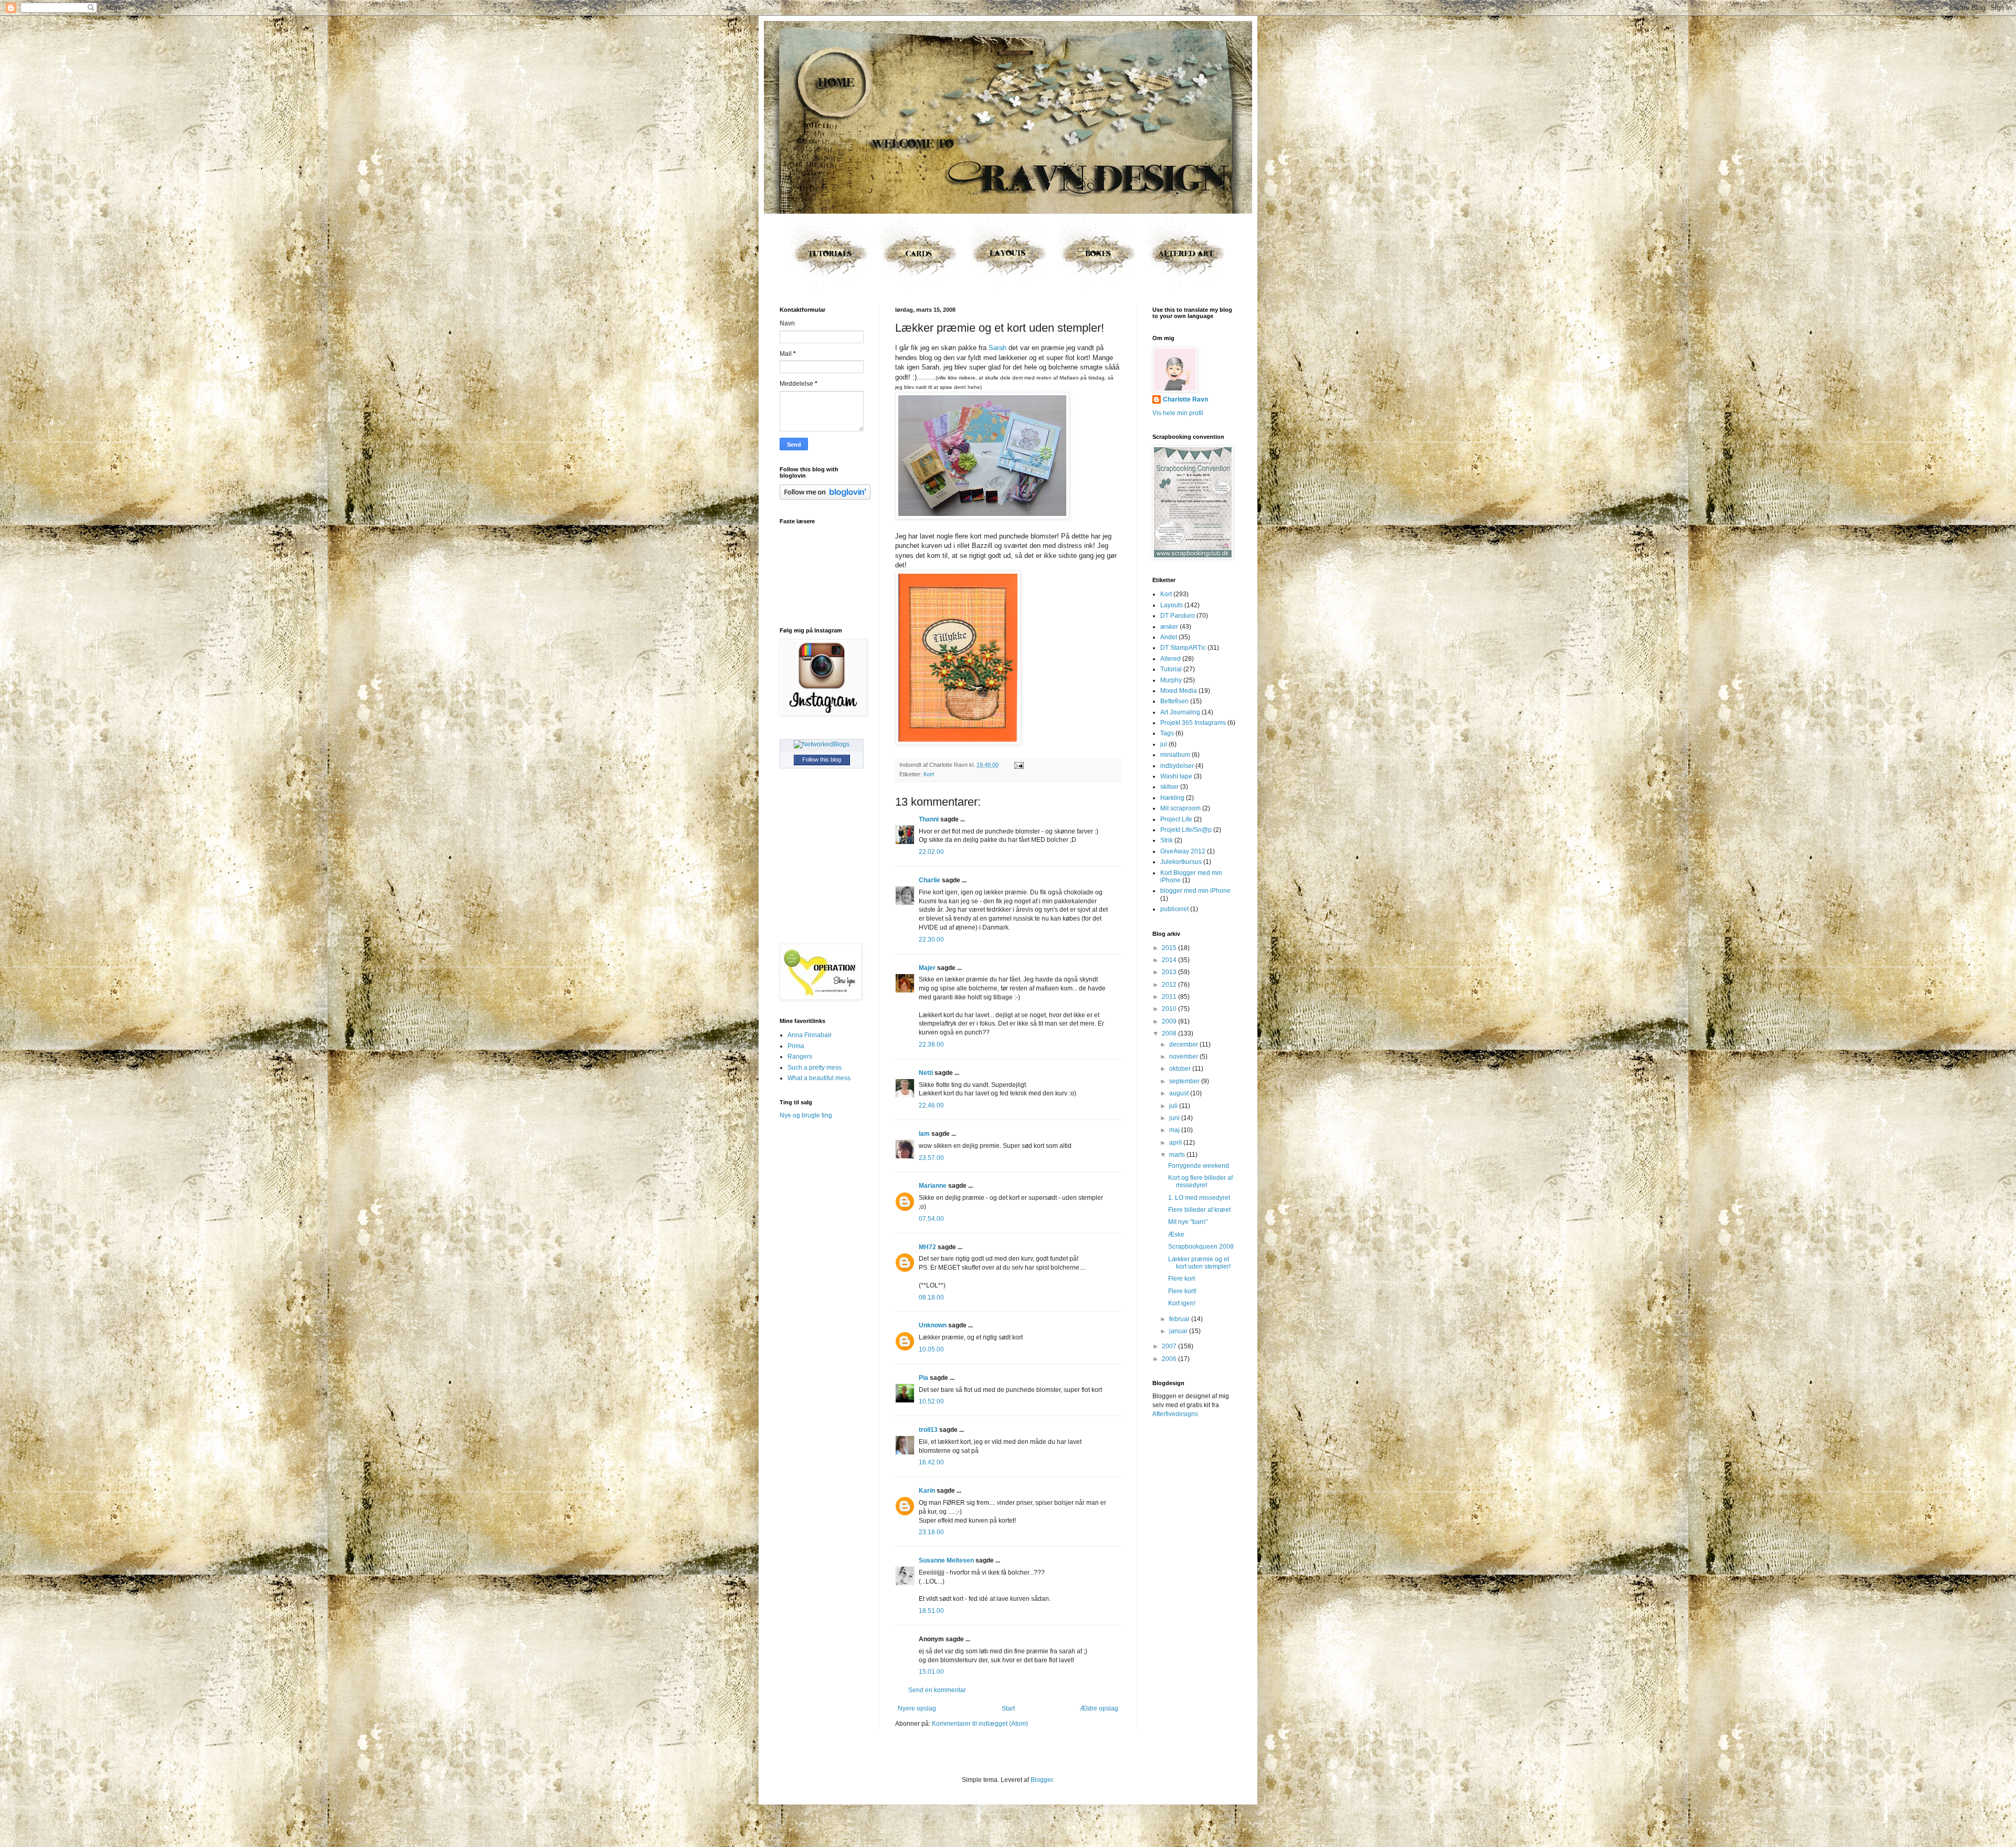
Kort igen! (1182, 1303)
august (1180, 1093)
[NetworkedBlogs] (822, 744)
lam (924, 1134)
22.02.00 (931, 852)
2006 (1170, 1359)
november (1184, 1057)
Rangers (800, 1057)
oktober (1181, 1069)
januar (1179, 1331)
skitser (1169, 787)
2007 (1170, 1346)
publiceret (1174, 909)
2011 (1170, 997)
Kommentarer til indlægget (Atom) (980, 1724)
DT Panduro (1178, 616)
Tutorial (1171, 669)
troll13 (928, 1430)
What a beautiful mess (819, 1078)
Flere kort (1182, 1279)
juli (1174, 1106)
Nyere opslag (917, 1708)
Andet (1169, 637)
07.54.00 (931, 1219)
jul (1164, 744)
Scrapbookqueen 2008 (1201, 1247)
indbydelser (1177, 766)
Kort (929, 774)
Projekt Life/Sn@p (1186, 830)
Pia (923, 1378)
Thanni (929, 819)
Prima (796, 1046)
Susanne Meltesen (946, 1560)
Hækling (1172, 798)
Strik (1167, 840)
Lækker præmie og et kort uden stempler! (1199, 1263)
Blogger (1042, 1780)
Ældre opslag (1099, 1708)
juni (1175, 1118)
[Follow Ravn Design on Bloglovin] (825, 498)
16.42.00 (931, 1462)
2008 (1170, 1033)
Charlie (930, 880)
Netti (926, 1073)
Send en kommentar (937, 1690)
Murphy (1171, 680)
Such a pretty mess (815, 1068)
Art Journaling (1180, 712)
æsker (1169, 627)
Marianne (933, 1186)
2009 (1170, 1021)
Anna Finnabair (810, 1035)
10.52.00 (931, 1401)
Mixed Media (1179, 691)
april (1176, 1143)
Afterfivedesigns (1175, 1414)
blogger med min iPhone (1195, 891)
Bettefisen (1174, 701)
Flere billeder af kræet (1199, 1210)
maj (1175, 1130)
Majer (927, 968)
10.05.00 (931, 1349)
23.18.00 (931, 1532)
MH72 (927, 1247)
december (1184, 1044)
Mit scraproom (1180, 808)
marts (1178, 1155)
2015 (1170, 948)
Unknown (933, 1325)
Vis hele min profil (1178, 413)
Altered (1170, 659)
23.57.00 (931, 1158)
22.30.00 (931, 940)
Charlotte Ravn (1185, 399)
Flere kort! (1182, 1291)
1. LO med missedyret (1199, 1198)
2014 (1170, 960)
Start (1008, 1708)
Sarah (997, 348)
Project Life (1176, 819)
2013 (1170, 972)
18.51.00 (931, 1611)
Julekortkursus (1181, 862)
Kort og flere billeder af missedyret (1200, 1181)
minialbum (1175, 755)
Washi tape (1176, 776)
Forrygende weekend (1199, 1166)
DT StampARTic (1183, 648)
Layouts (1172, 605)
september (1185, 1081)
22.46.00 (931, 1105)
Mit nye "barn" (1188, 1222)
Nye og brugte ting (806, 1115)
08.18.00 (931, 1297)
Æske (1176, 1234)
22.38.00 (931, 1044)
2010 (1170, 1009)
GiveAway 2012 (1183, 851)
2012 (1170, 985)
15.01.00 (931, 1672)
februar (1180, 1319)
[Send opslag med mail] (1018, 765)
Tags (1167, 733)
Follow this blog (822, 759)
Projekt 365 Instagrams (1193, 723)
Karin (927, 1491)
